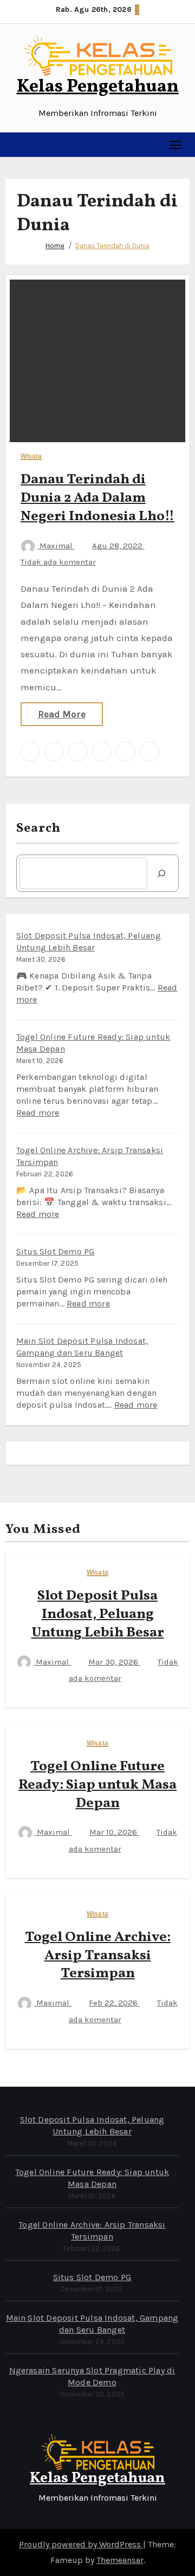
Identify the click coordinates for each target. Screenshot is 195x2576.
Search (39, 829)
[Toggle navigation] (176, 144)
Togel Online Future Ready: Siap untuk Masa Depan (97, 1785)
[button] (14, 145)
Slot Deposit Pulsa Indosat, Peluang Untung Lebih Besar (98, 1614)
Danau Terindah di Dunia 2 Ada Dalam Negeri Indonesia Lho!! (97, 498)
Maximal (56, 546)
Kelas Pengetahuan (98, 87)
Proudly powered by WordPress (81, 2544)
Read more (38, 1113)
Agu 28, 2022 (118, 546)
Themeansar (120, 2560)
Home (55, 246)
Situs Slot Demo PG (56, 1251)
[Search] (161, 873)
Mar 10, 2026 (114, 1832)
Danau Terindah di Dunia (112, 246)
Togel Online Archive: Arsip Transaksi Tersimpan (98, 1956)
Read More (62, 714)
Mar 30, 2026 (114, 1662)
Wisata (31, 457)
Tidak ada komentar (58, 562)
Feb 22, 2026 (114, 2003)
